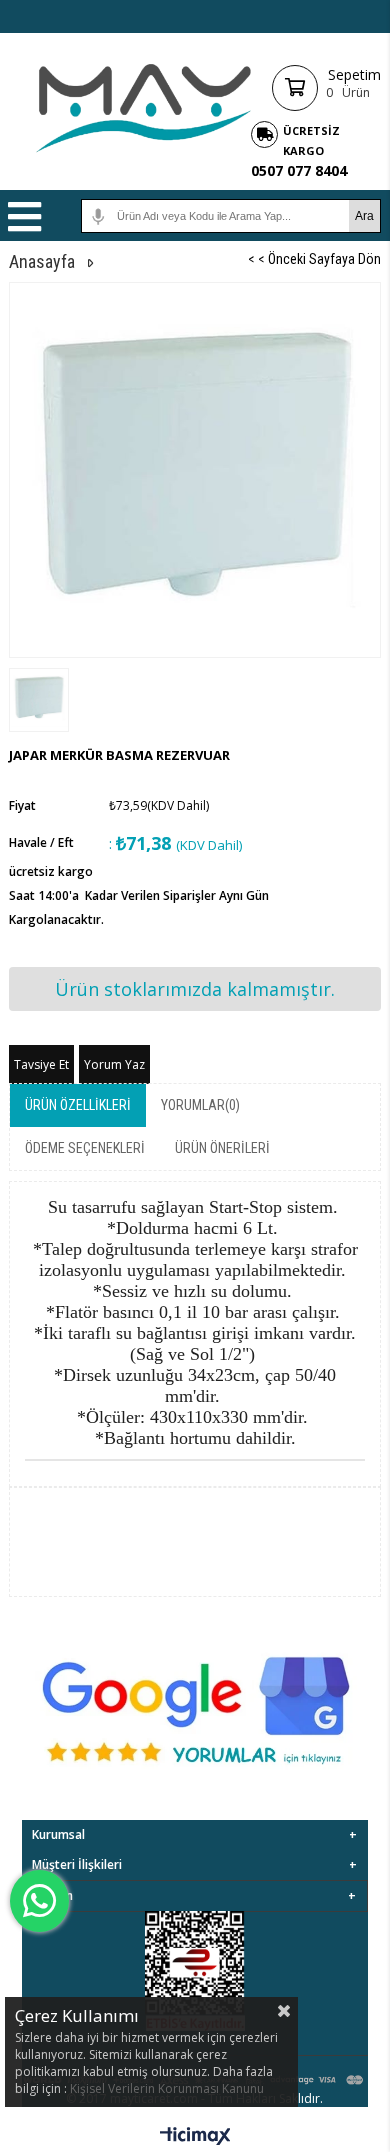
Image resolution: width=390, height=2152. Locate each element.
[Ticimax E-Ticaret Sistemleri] (195, 2137)
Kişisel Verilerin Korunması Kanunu (167, 2088)
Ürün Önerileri (222, 1148)
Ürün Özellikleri (78, 1105)
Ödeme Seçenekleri (85, 1148)
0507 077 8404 (299, 170)
